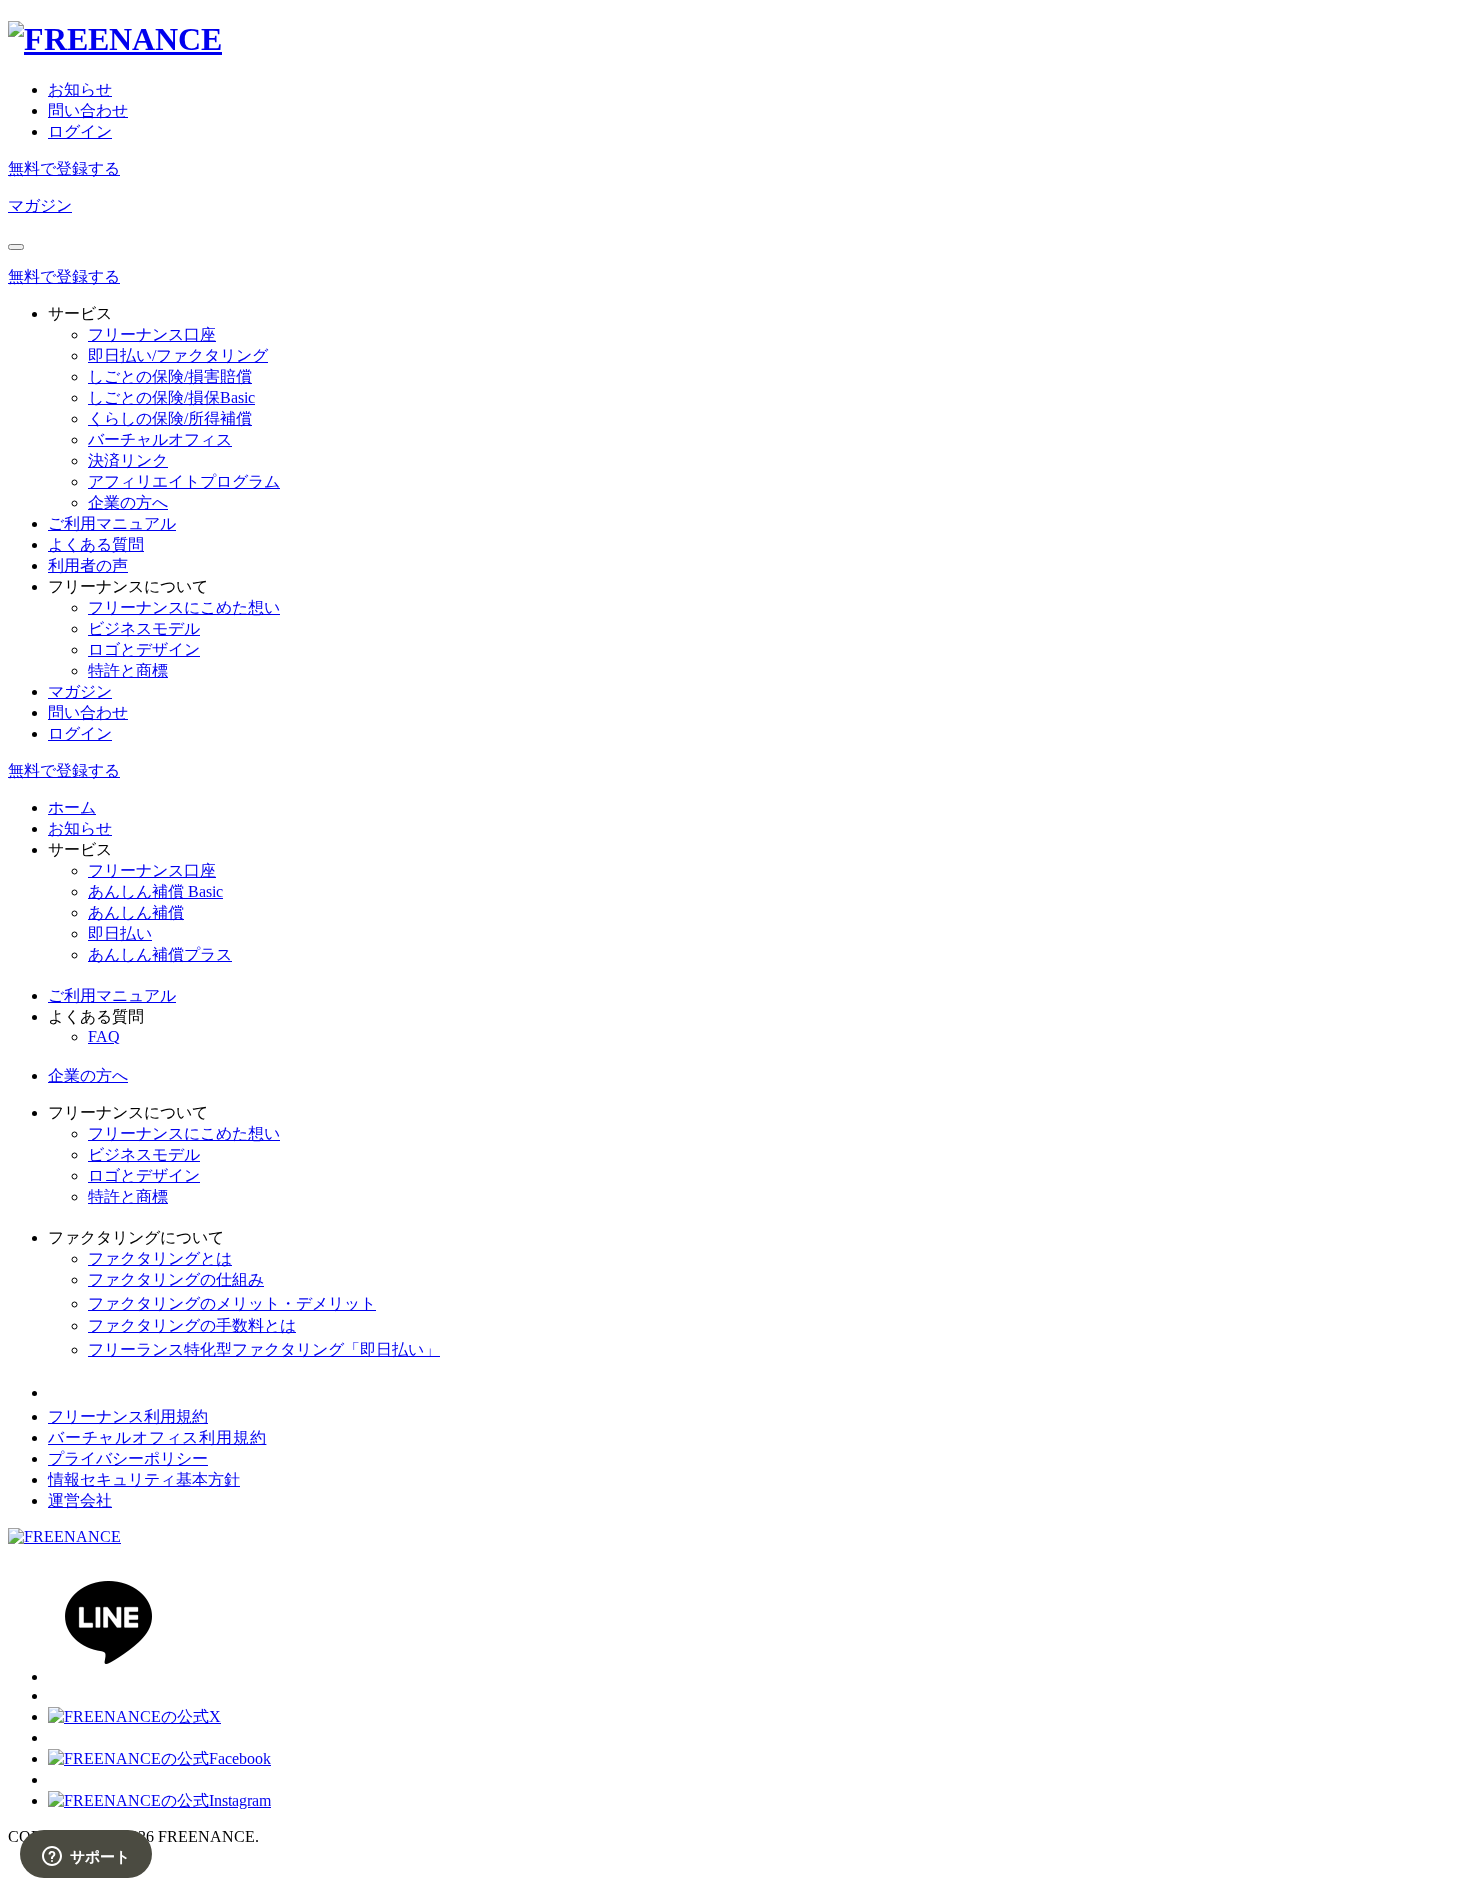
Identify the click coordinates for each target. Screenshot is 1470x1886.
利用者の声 (88, 565)
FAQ (104, 1036)
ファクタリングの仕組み (176, 1279)
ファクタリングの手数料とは (192, 1325)
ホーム (72, 807)
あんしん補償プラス (160, 954)
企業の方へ (128, 502)
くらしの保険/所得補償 (170, 418)
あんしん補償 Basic (155, 891)
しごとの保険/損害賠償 (170, 376)
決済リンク (128, 460)
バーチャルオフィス (160, 439)
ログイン (80, 131)
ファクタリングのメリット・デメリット (232, 1303)
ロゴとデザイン (144, 649)
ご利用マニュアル (112, 523)
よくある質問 (96, 544)
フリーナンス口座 (152, 334)
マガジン (40, 205)
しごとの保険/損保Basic (171, 397)
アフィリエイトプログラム (184, 481)
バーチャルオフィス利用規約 (157, 1437)
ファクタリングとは (160, 1258)
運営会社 (80, 1500)
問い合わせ (88, 110)
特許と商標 (128, 670)
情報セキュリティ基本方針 (144, 1479)
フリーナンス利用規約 (128, 1416)
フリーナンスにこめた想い (184, 607)
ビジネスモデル (144, 628)
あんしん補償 (136, 912)
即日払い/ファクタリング (178, 355)
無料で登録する (64, 168)
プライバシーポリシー (128, 1458)
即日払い (120, 933)
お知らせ (80, 89)
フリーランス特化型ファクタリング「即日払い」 (264, 1349)
